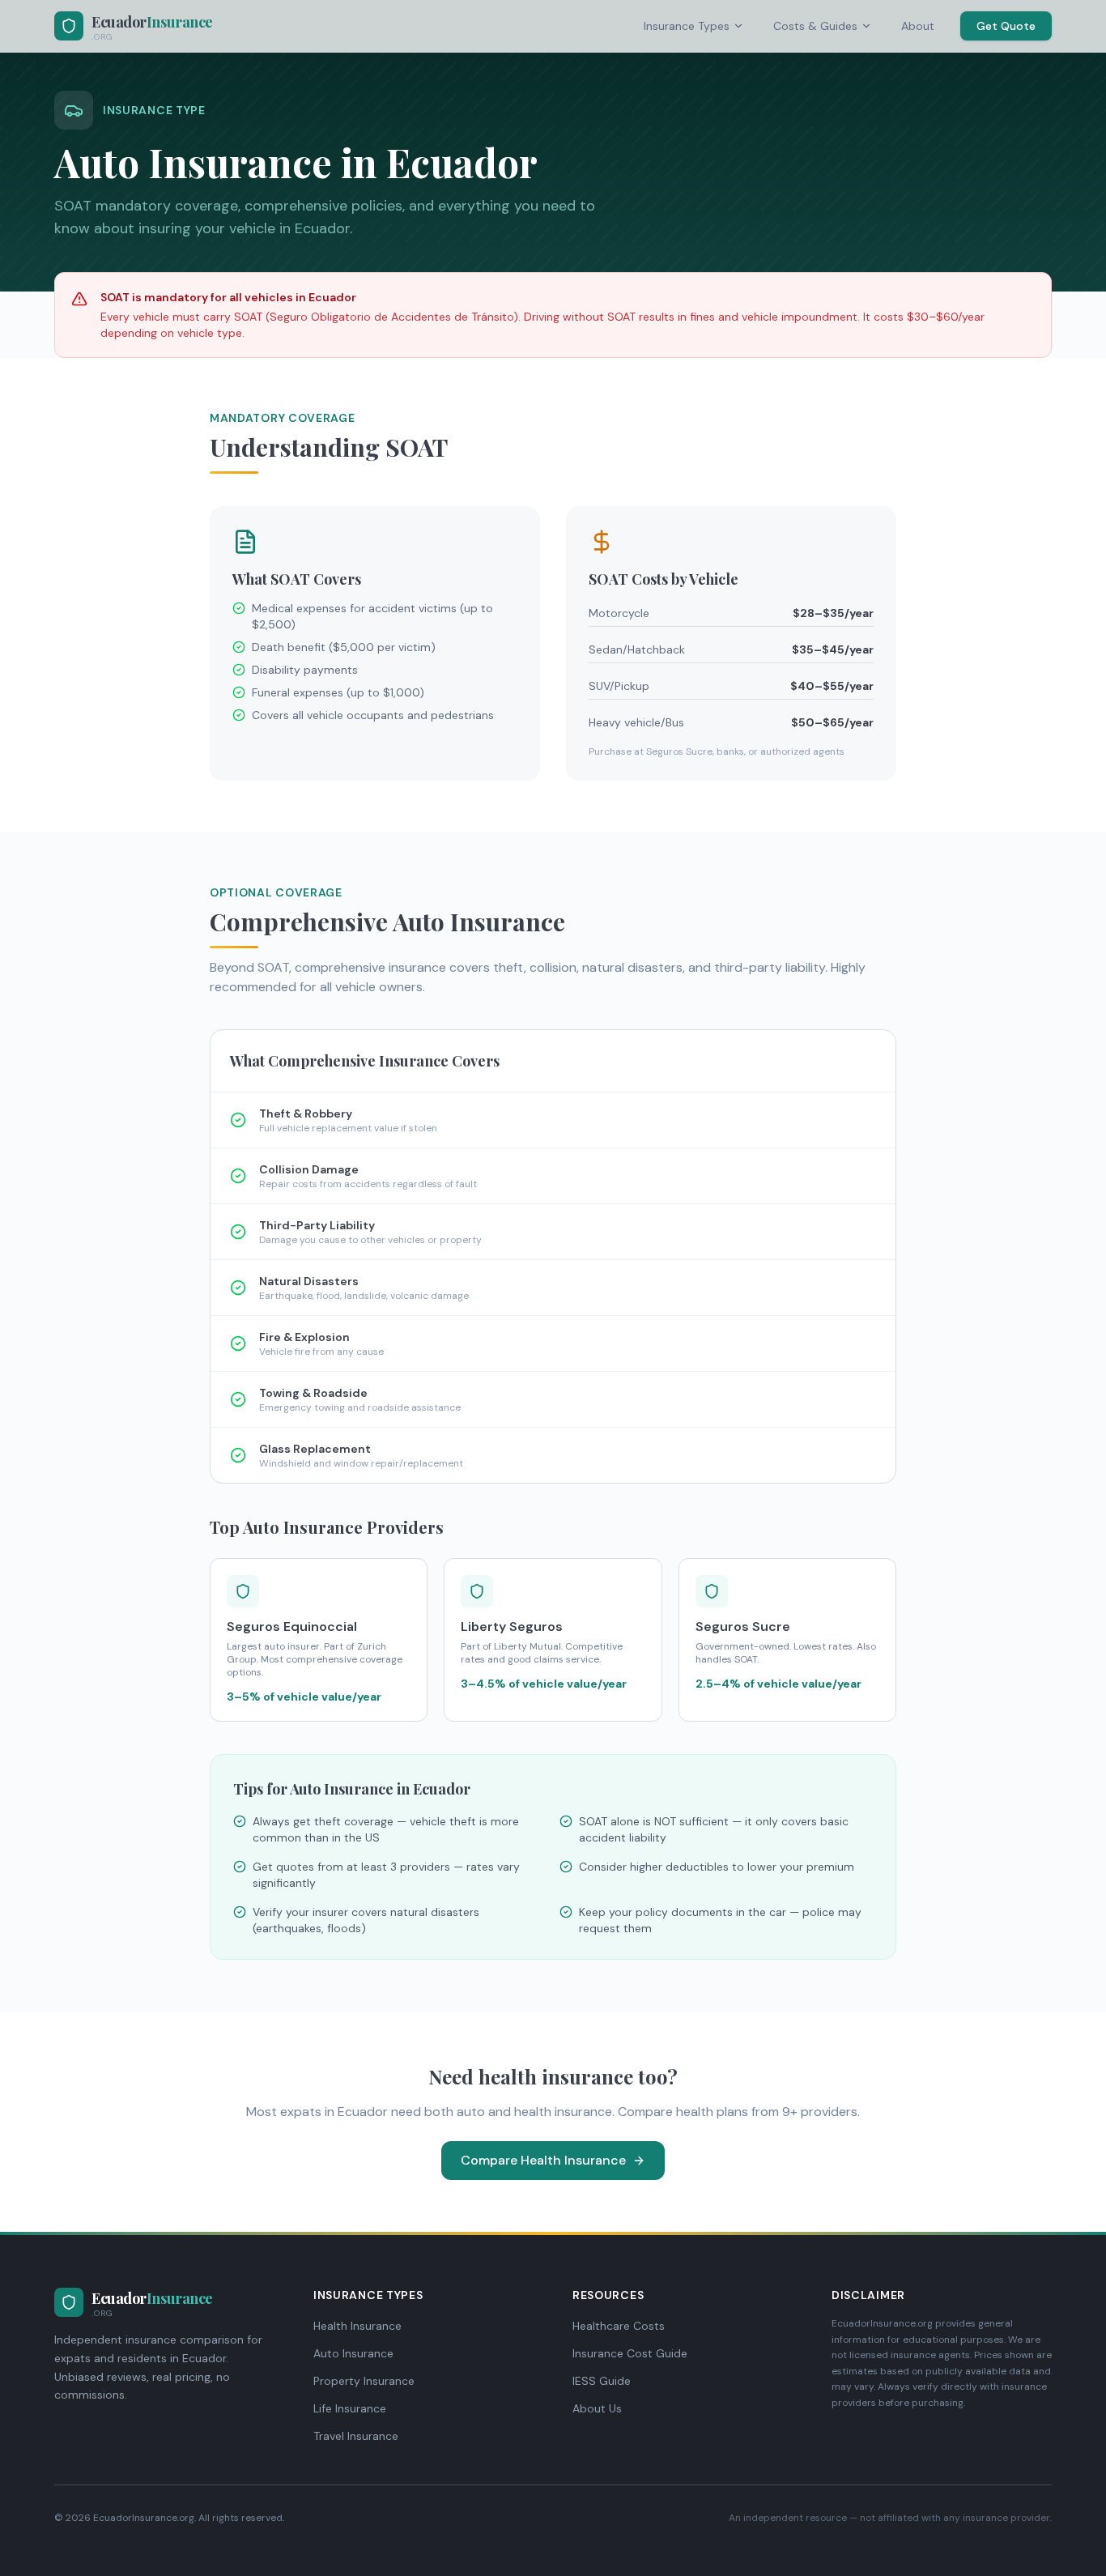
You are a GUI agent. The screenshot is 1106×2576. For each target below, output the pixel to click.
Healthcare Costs (619, 2326)
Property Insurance (364, 2381)
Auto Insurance (353, 2353)
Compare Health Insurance (543, 2160)
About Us (597, 2408)
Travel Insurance (356, 2436)
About (918, 26)
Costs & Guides (815, 26)
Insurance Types (687, 26)
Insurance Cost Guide (630, 2353)
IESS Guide (602, 2381)
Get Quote (1006, 26)
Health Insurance (357, 2326)
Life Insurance (350, 2408)
